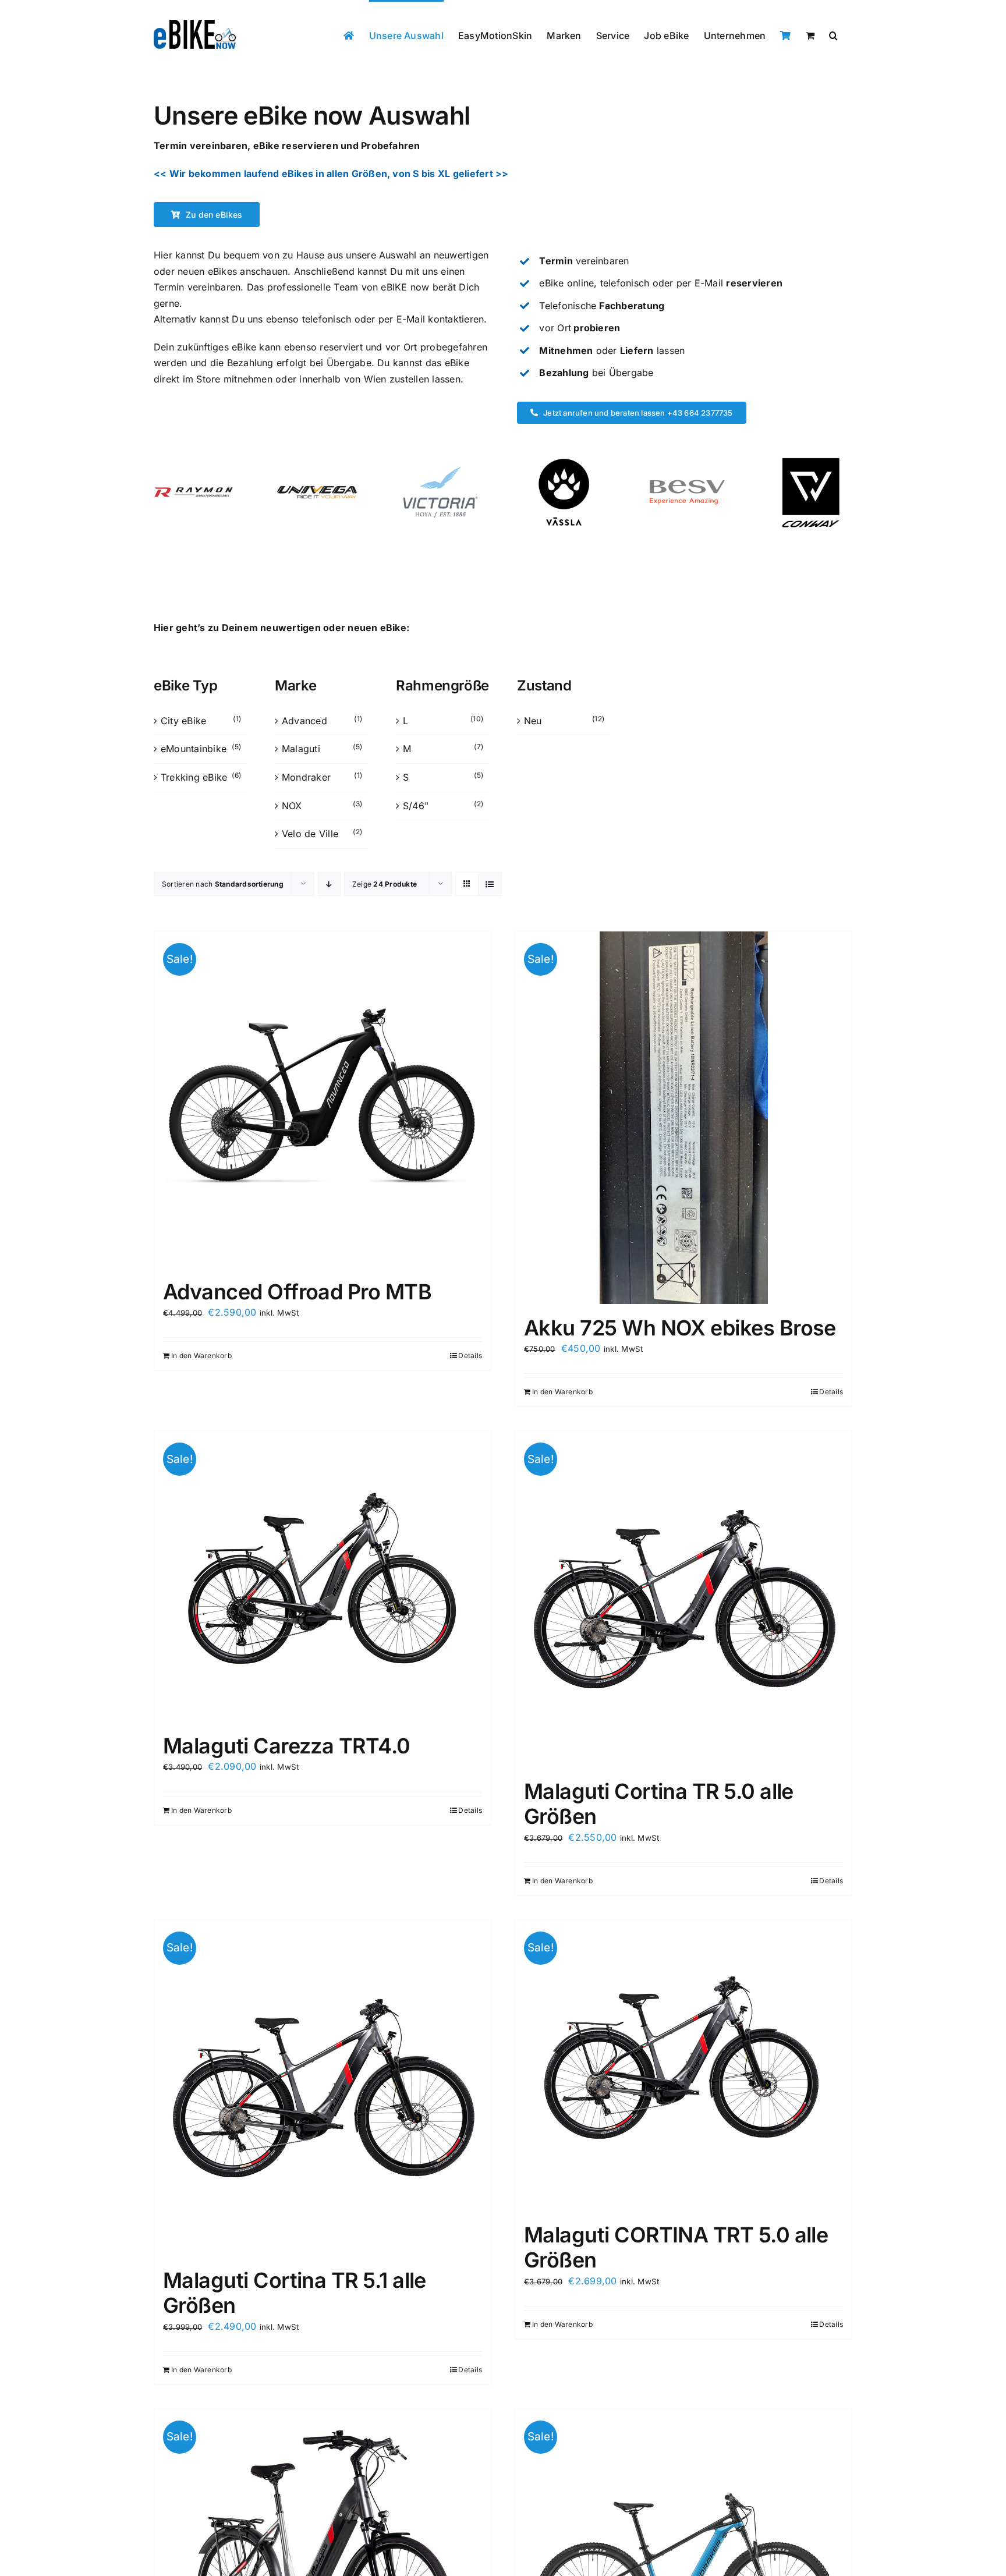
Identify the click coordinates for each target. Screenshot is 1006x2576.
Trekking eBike (194, 777)
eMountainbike (194, 749)
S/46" (416, 806)
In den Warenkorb (201, 1356)
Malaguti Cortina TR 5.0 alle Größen (659, 1804)
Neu (533, 721)
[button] (833, 34)
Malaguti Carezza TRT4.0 (287, 1746)
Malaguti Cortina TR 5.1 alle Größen (295, 2293)
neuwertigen (461, 255)
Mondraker (306, 777)
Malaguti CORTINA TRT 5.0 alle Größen (676, 2247)
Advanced (304, 721)
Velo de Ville (310, 834)
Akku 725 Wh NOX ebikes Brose (680, 1328)
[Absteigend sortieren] (329, 884)
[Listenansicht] (490, 884)
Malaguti (301, 749)
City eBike (183, 721)
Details (470, 1356)
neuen (191, 271)
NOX (292, 806)
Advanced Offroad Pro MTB (297, 1292)
